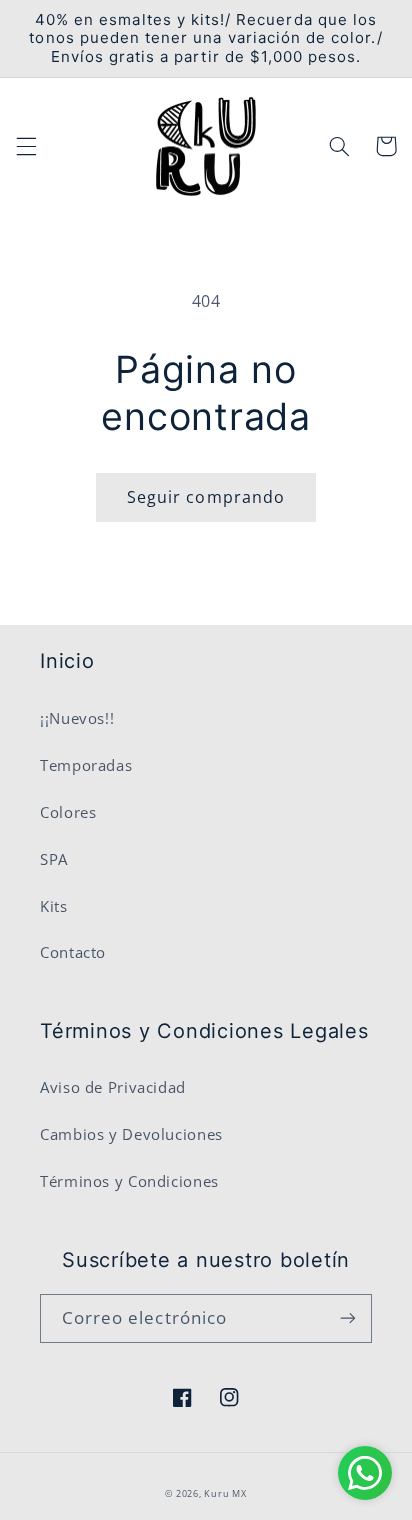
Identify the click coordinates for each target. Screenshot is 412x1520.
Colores (68, 812)
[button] (26, 146)
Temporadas (86, 765)
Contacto (73, 952)
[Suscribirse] (348, 1318)
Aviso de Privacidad (113, 1087)
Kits (54, 906)
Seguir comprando (206, 497)
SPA (54, 859)
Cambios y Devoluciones (131, 1134)
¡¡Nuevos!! (77, 718)
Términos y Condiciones (129, 1181)
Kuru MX (225, 1494)
